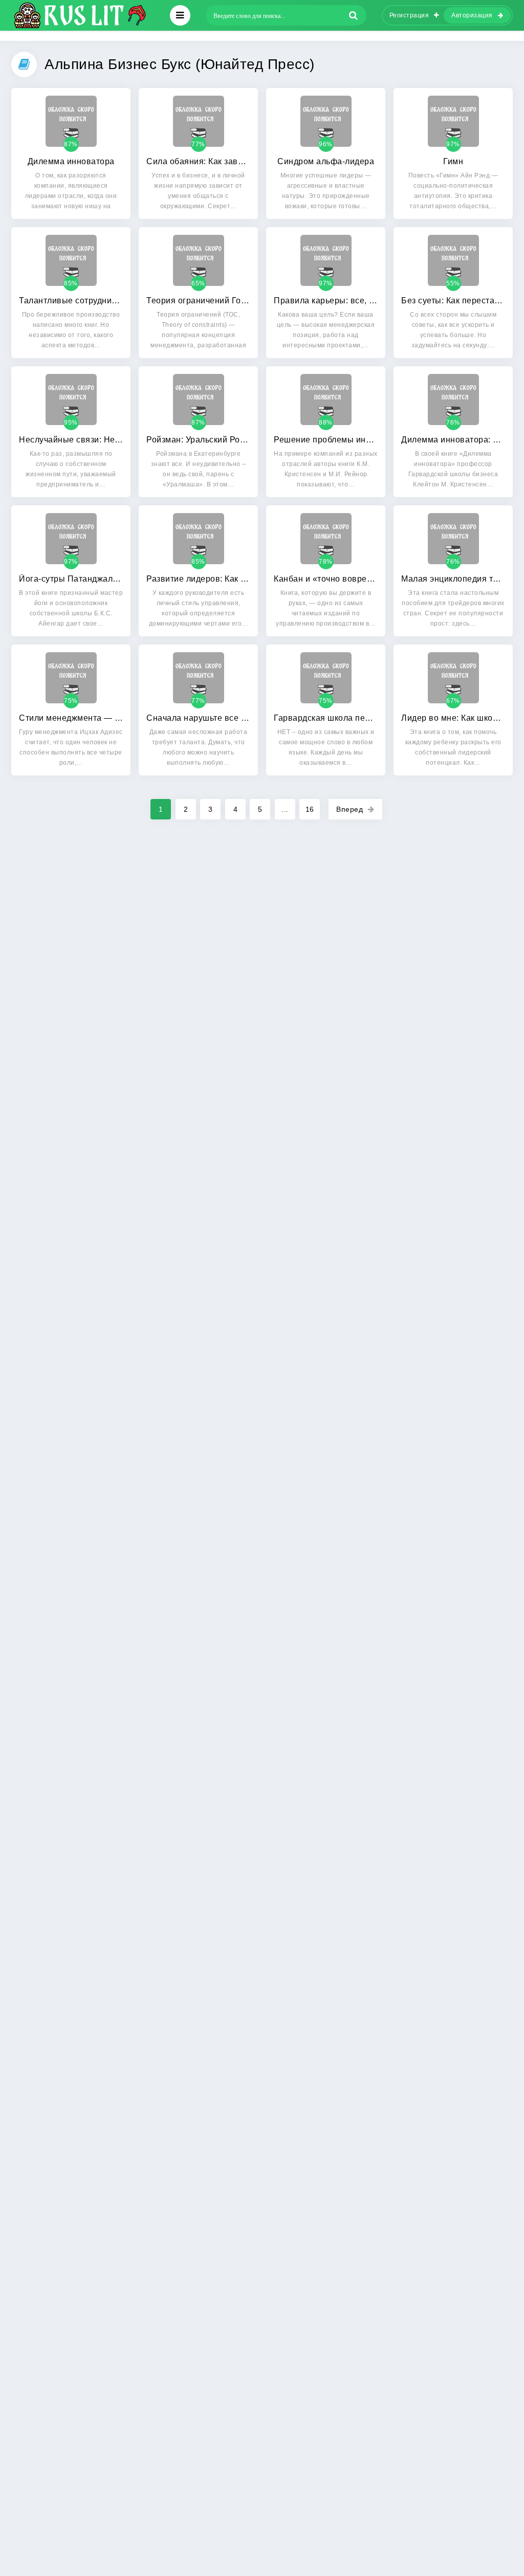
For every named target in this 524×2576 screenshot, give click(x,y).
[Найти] (354, 15)
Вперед (350, 809)
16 (310, 809)
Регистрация (409, 15)
